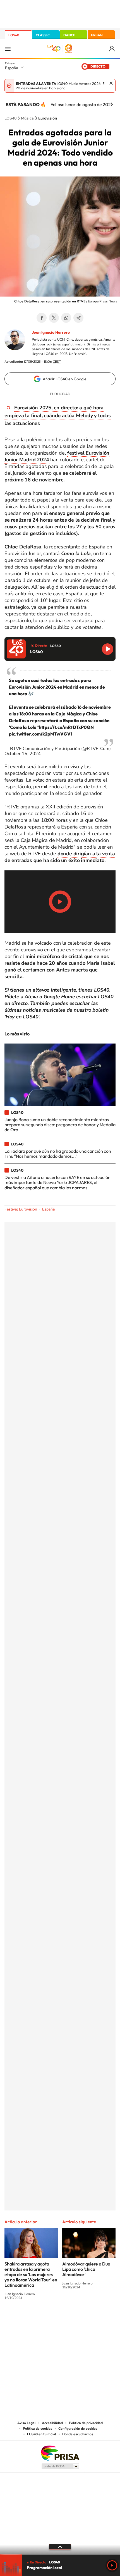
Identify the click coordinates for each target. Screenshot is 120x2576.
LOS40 (14, 35)
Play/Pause (60, 902)
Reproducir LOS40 (108, 649)
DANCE (69, 35)
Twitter (54, 318)
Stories (93, 2319)
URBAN (97, 35)
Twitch (82, 2319)
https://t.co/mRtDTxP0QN (66, 727)
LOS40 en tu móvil (42, 2434)
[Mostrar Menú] (8, 49)
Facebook (42, 318)
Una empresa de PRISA (60, 2453)
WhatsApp (66, 318)
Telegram (78, 318)
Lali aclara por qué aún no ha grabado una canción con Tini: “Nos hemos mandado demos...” (58, 1154)
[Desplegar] (60, 2547)
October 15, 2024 (23, 754)
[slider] (60, 2554)
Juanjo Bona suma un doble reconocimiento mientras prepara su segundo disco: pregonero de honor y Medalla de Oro (60, 1125)
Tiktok (38, 2319)
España (12, 68)
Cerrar (111, 83)
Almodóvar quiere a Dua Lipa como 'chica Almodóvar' (86, 2269)
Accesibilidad (52, 2423)
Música (27, 118)
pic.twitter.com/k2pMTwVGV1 (41, 734)
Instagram (27, 2319)
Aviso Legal (27, 2423)
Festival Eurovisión (21, 1209)
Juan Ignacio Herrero (51, 332)
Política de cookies (38, 2429)
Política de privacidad (86, 2423)
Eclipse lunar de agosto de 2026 (82, 104)
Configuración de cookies (78, 2429)
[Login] (112, 49)
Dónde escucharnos (78, 2434)
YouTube (49, 2319)
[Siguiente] (112, 104)
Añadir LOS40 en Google (65, 379)
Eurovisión (48, 118)
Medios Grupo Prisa (60, 2466)
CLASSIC (43, 35)
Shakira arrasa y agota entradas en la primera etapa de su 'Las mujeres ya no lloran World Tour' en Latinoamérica (31, 2274)
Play (112, 2565)
